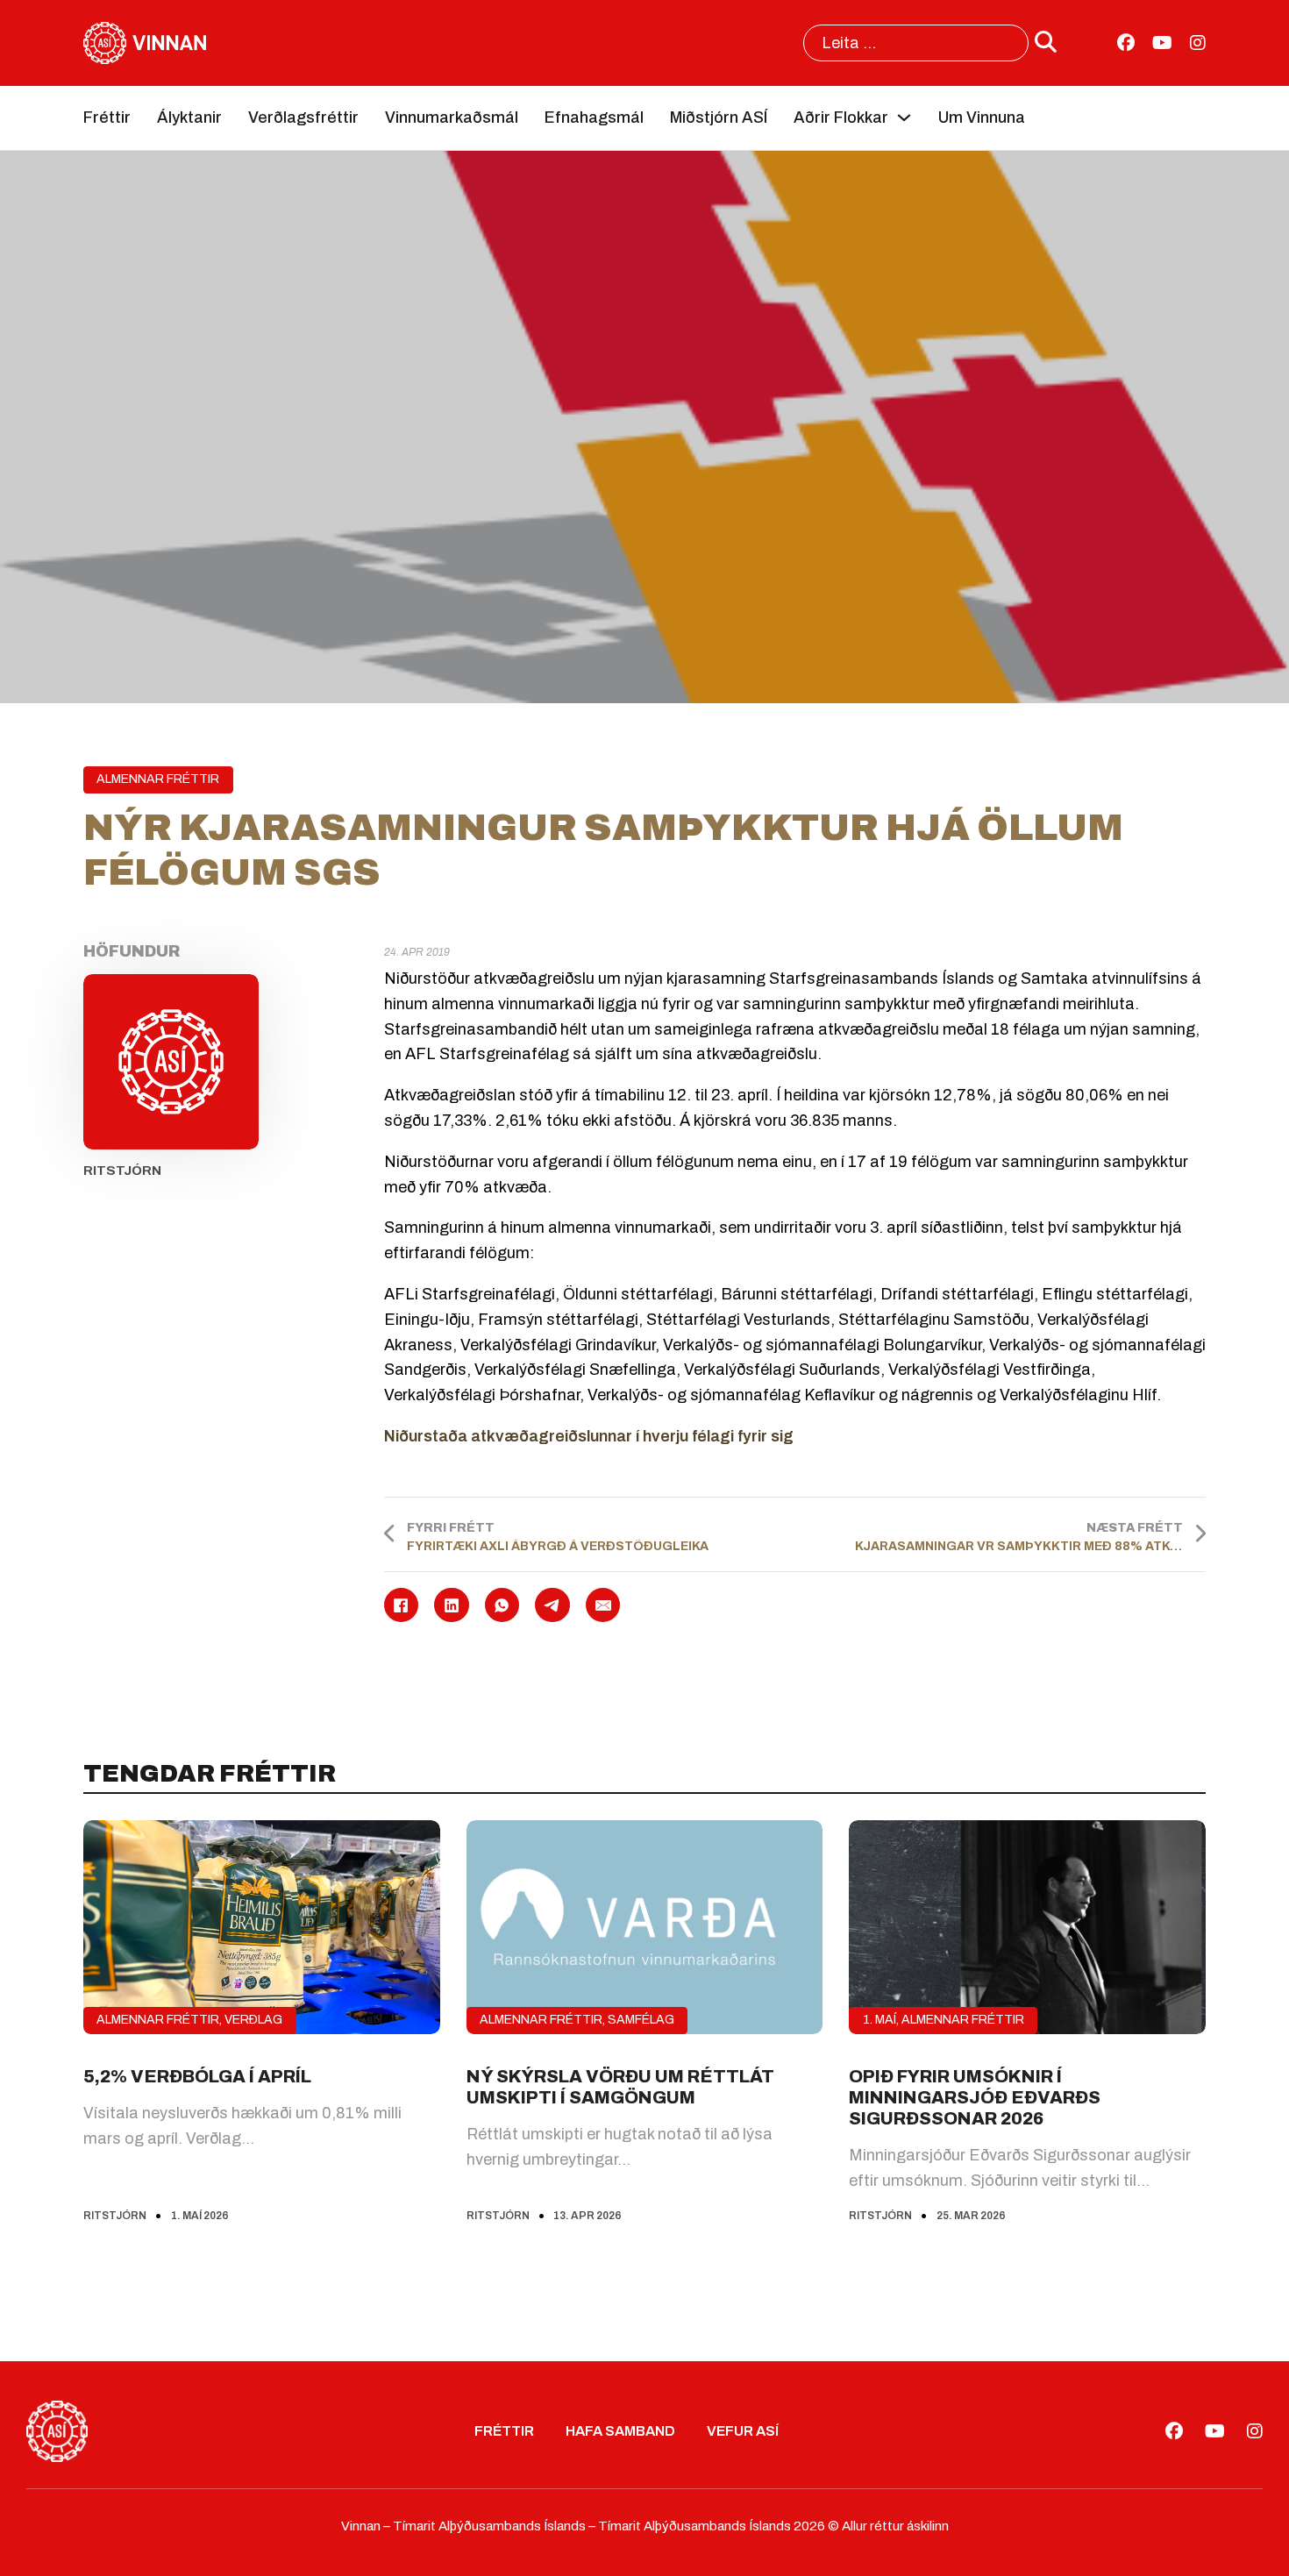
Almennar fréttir (158, 779)
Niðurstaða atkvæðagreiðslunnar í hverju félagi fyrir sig (589, 1436)
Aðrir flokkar (841, 117)
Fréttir (107, 117)
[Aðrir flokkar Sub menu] (904, 117)
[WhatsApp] (502, 1605)
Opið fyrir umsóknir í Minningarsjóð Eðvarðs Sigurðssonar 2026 (975, 2097)
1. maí (880, 2020)
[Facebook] (402, 1605)
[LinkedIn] (452, 1605)
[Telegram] (552, 1605)
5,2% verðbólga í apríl (197, 2076)
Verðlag (253, 2020)
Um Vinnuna (982, 117)
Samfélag (641, 2020)
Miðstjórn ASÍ (719, 117)
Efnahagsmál (594, 117)
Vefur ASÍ (743, 2431)
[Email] (603, 1605)
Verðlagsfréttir (303, 117)
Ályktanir (189, 117)
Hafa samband (620, 2431)
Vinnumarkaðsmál (452, 117)
